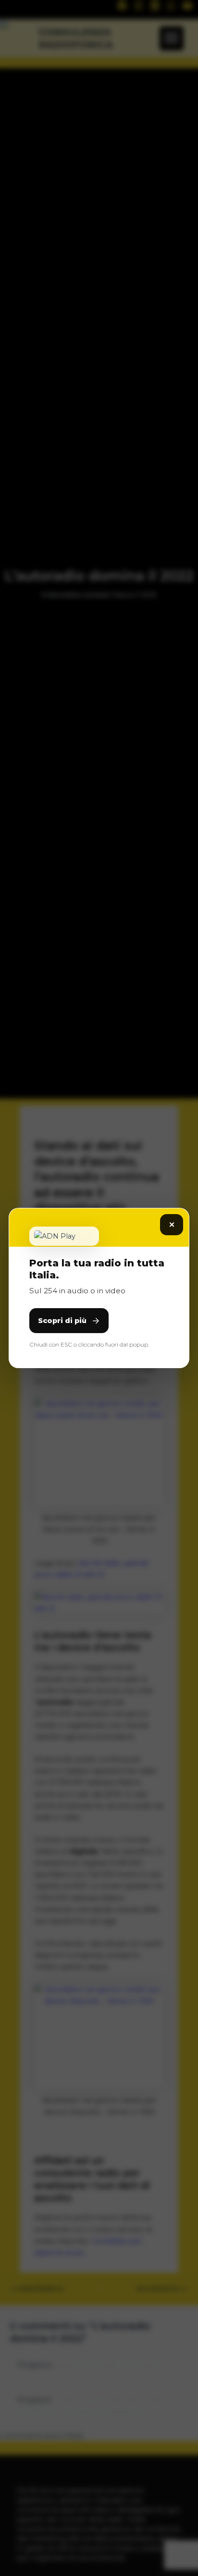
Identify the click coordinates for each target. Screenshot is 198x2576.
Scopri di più (62, 1321)
